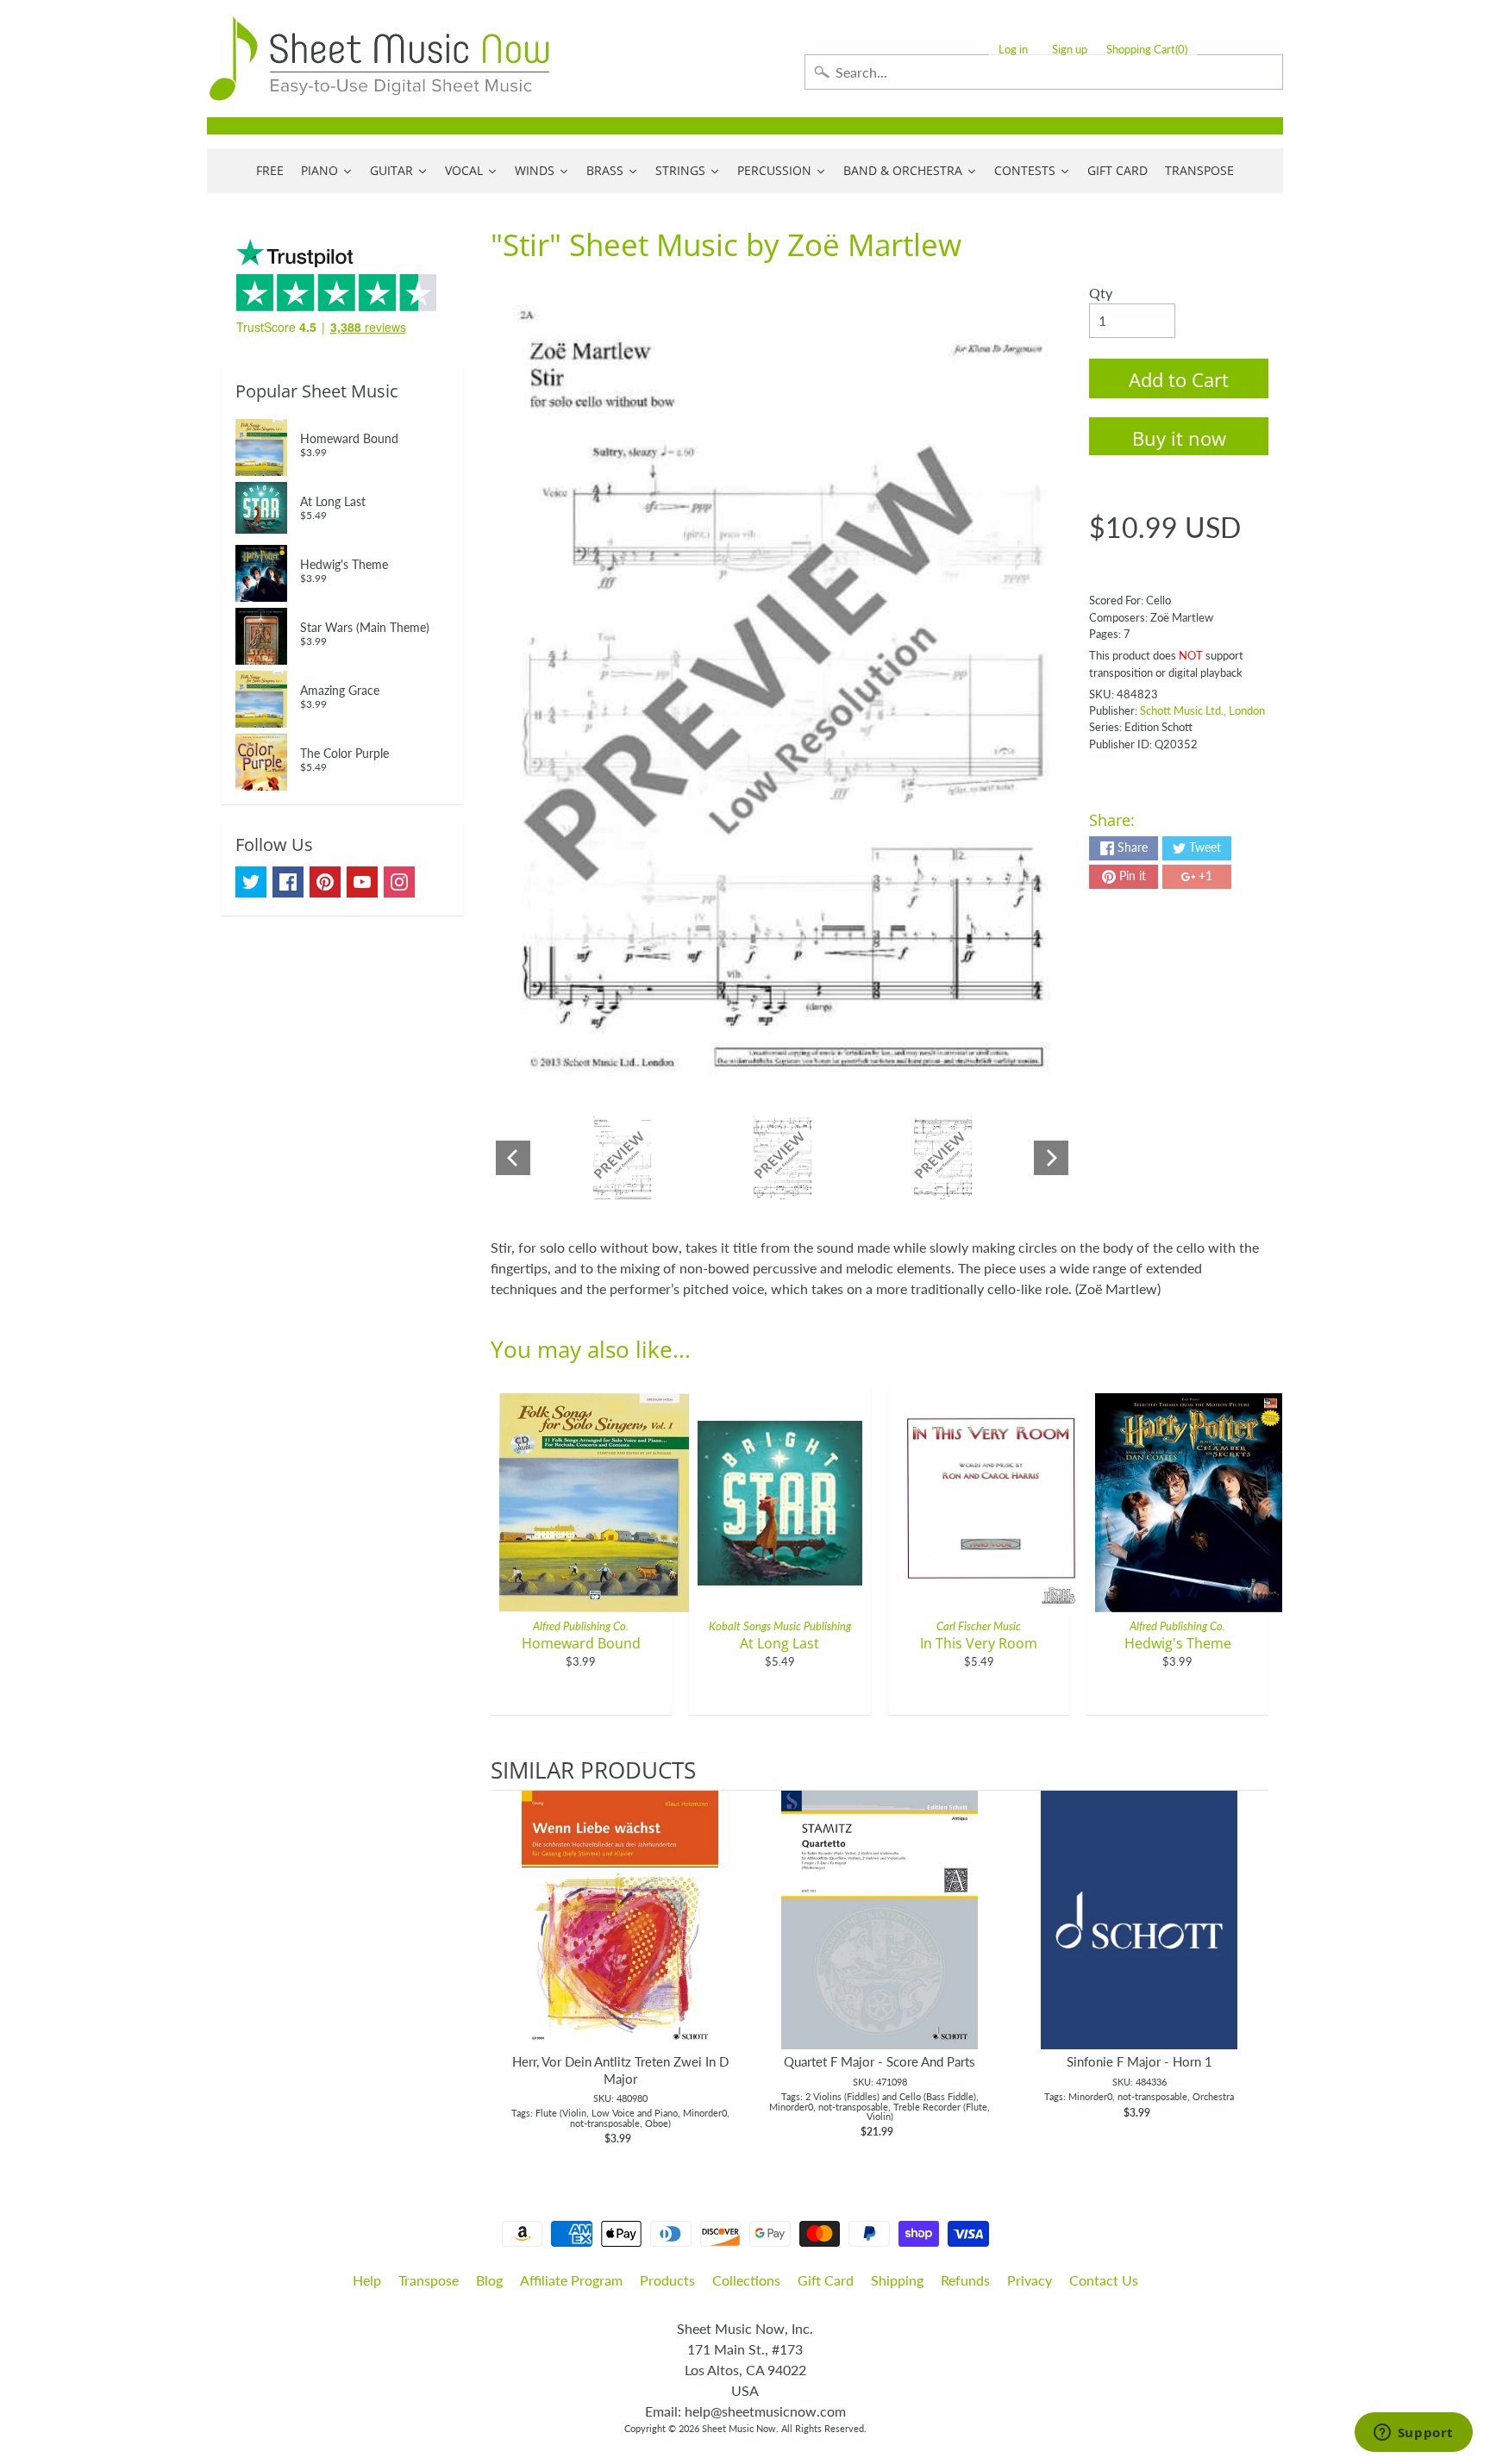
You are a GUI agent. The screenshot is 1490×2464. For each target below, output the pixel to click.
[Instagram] (399, 882)
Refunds (965, 2280)
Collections (746, 2280)
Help (367, 2280)
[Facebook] (288, 882)
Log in (1013, 50)
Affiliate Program (571, 2280)
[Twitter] (251, 882)
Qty (1101, 293)
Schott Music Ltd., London (1202, 710)
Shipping (897, 2280)
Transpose (429, 2280)
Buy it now (1179, 438)
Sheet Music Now (739, 2428)
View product (620, 1937)
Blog (489, 2280)
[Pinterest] (325, 882)
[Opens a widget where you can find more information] (1413, 2434)
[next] (1251, 1969)
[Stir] (622, 1158)
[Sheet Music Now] (379, 59)
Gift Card (826, 2280)
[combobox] (1044, 72)
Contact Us (1104, 2280)
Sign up (1070, 50)
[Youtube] (362, 882)
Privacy (1030, 2280)
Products (667, 2280)
